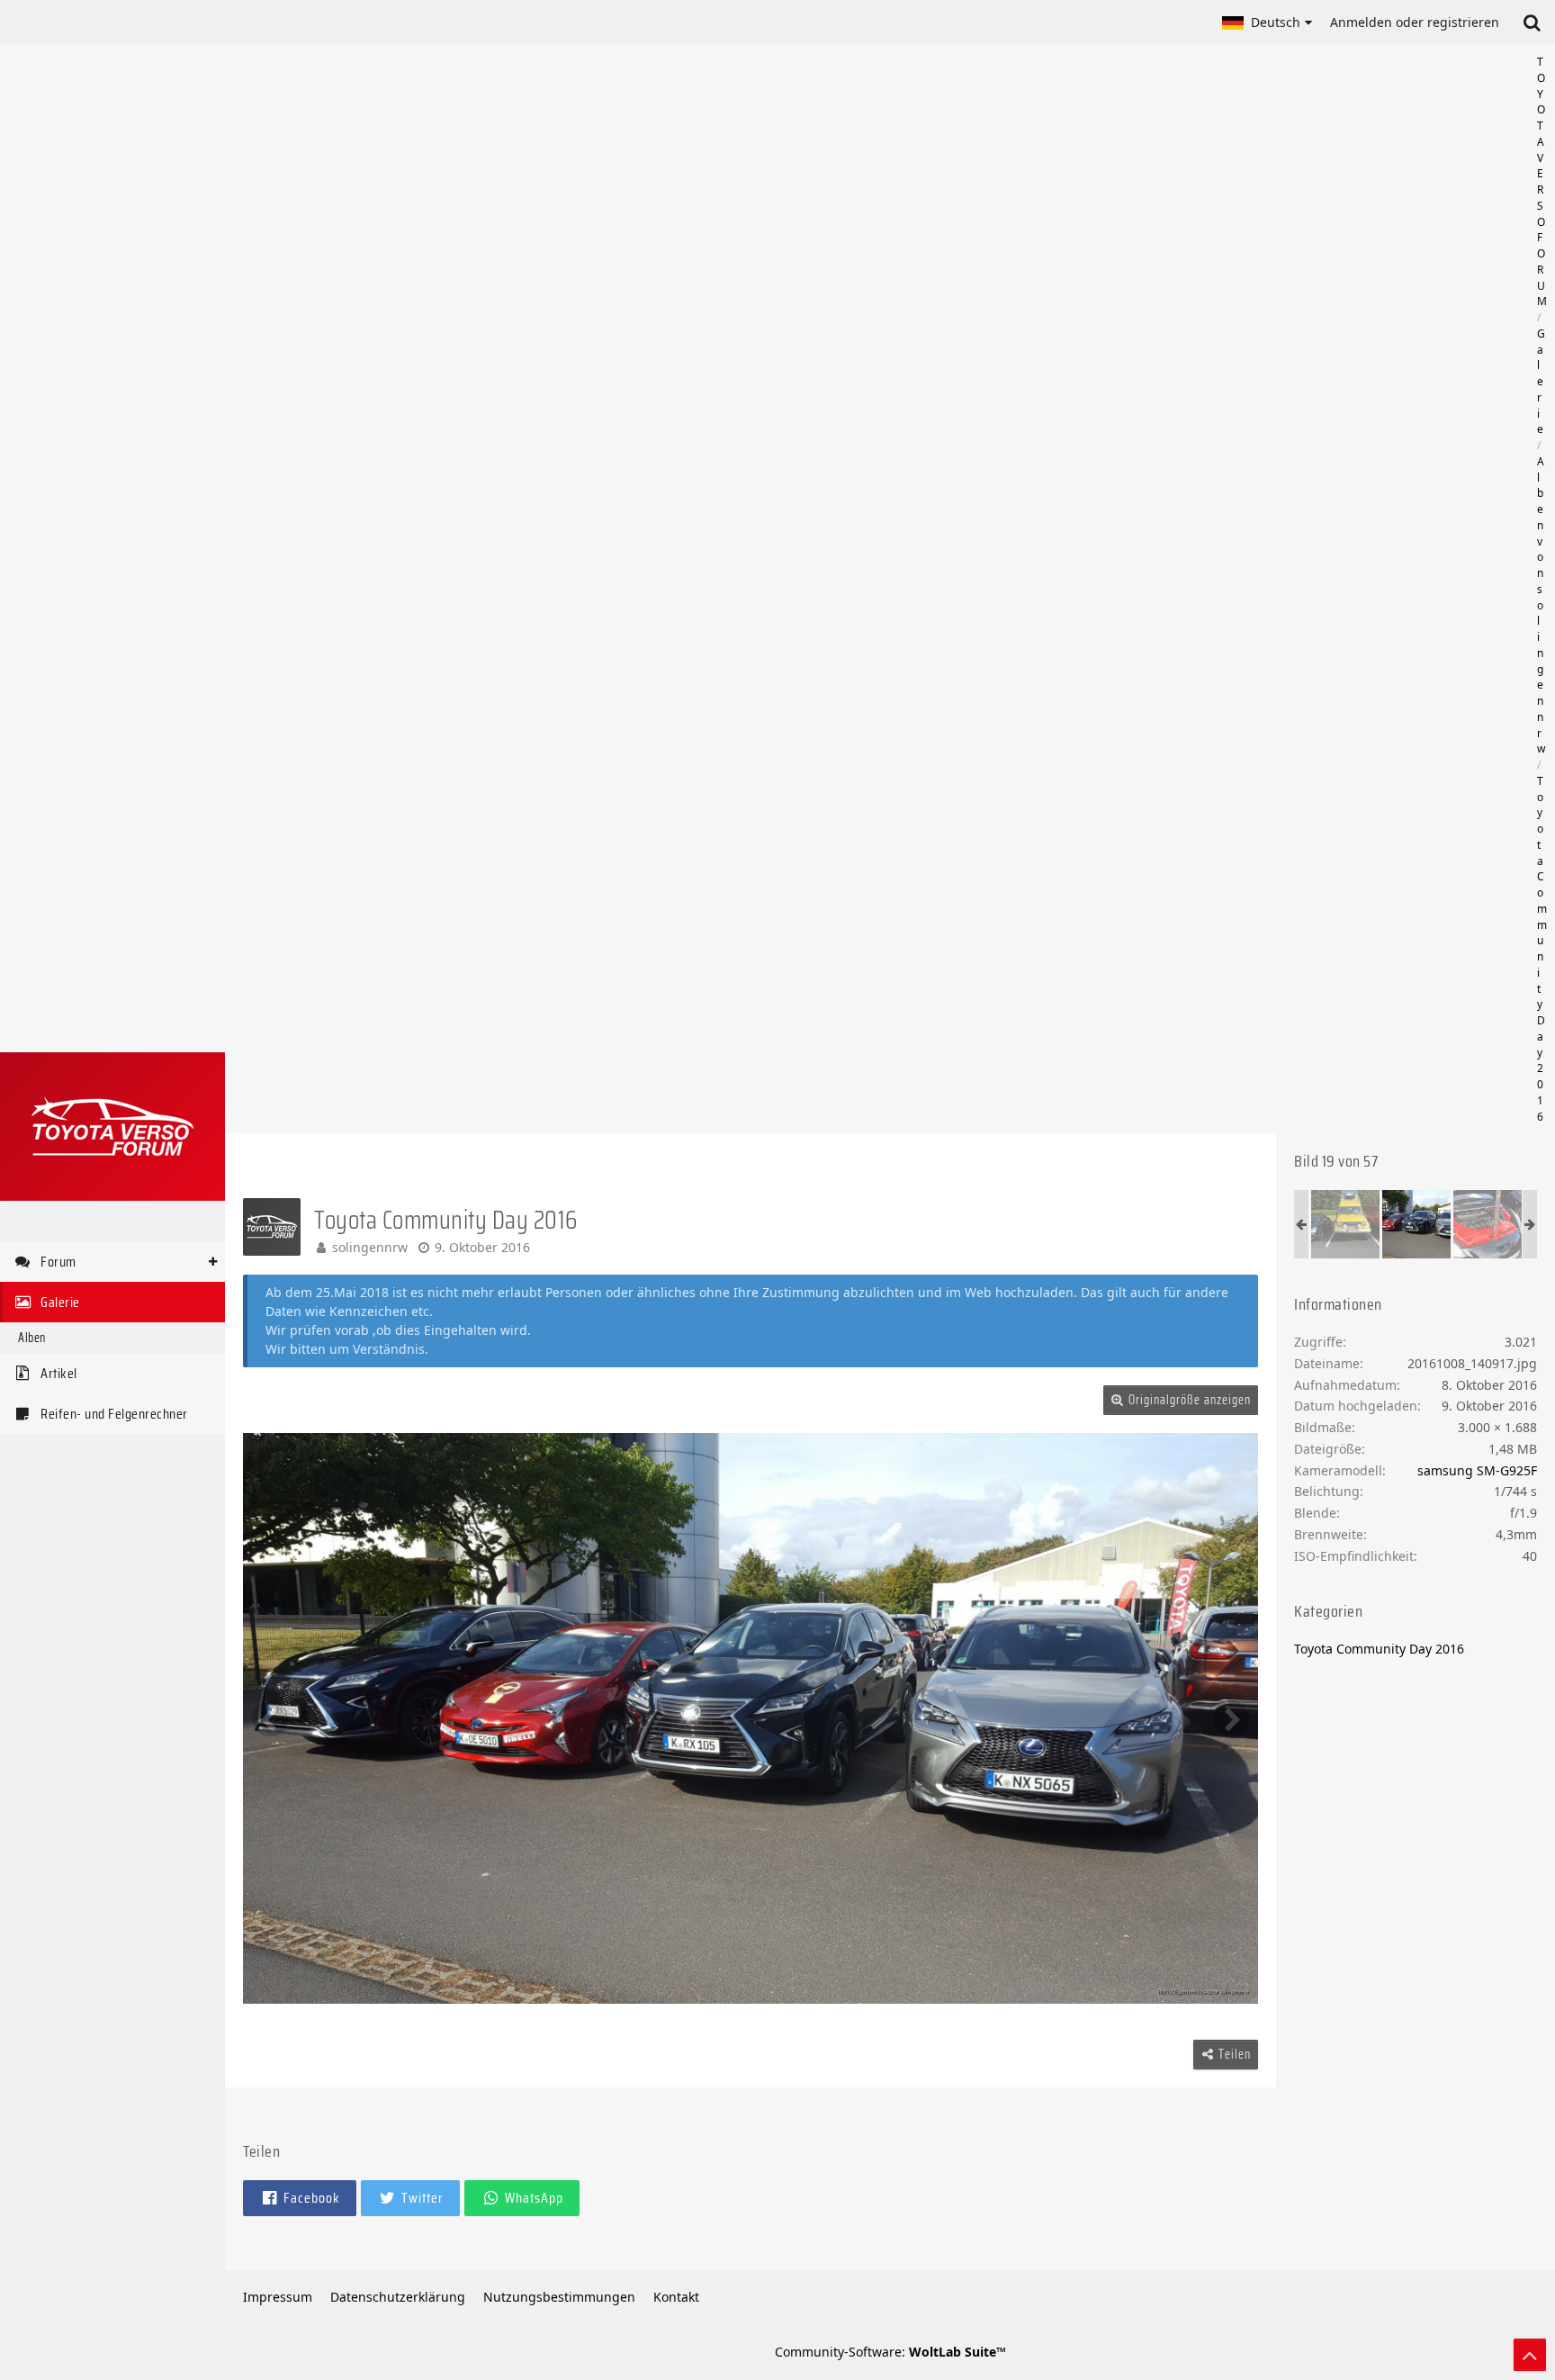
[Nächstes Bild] (1231, 1718)
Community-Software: (890, 2352)
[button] (1267, 23)
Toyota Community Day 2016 (1379, 1649)
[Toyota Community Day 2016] (1345, 1224)
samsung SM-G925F (1477, 1470)
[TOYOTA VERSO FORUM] (112, 1127)
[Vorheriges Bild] (270, 1718)
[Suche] (1532, 23)
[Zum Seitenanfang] (1530, 2355)
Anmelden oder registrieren (1415, 22)
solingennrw (370, 1247)
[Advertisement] (890, 590)
